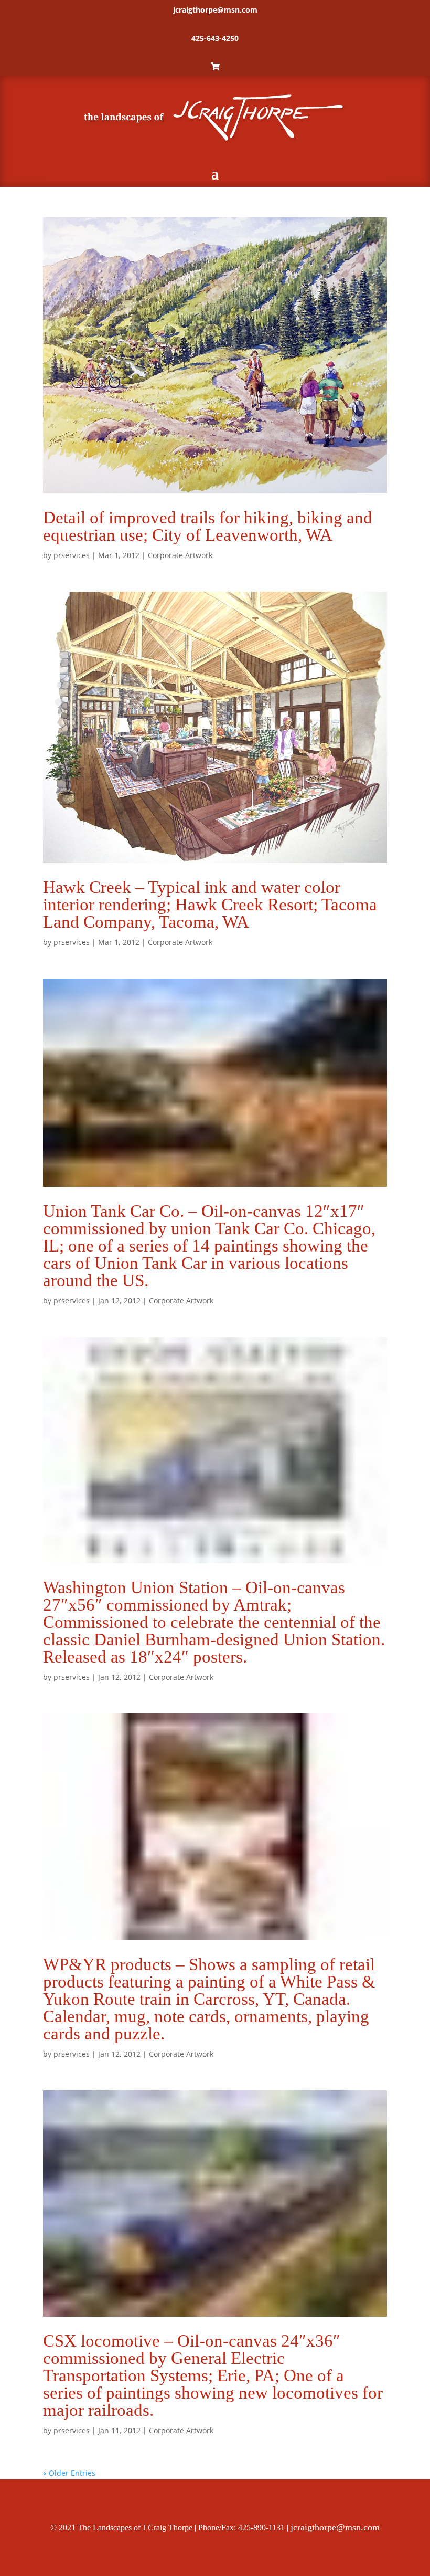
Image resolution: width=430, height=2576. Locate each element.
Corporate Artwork (180, 555)
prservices (72, 555)
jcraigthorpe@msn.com (215, 10)
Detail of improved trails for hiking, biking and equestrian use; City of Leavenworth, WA (208, 526)
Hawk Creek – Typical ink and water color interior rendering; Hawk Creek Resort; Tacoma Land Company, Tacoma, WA (210, 905)
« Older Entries (69, 2473)
